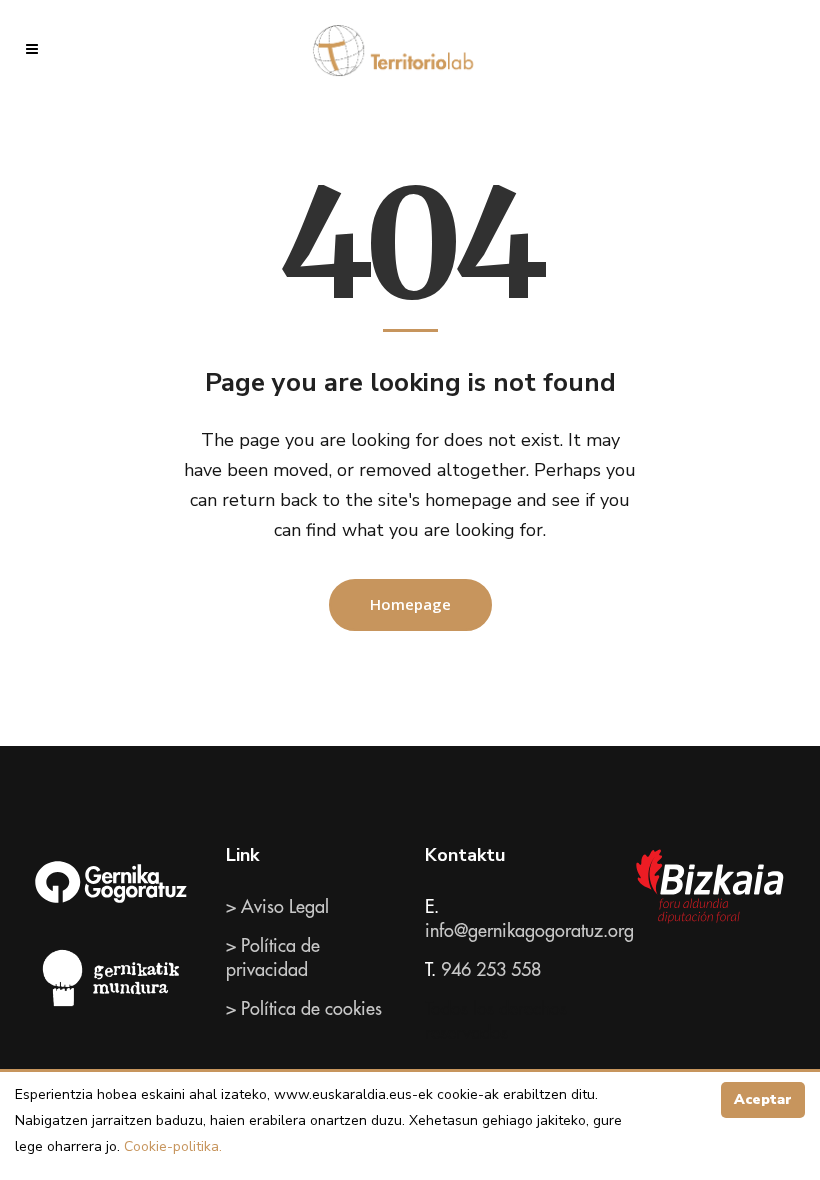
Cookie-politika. (171, 1146)
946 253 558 (491, 970)
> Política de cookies (304, 1009)
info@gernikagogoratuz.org (529, 931)
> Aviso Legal (277, 907)
